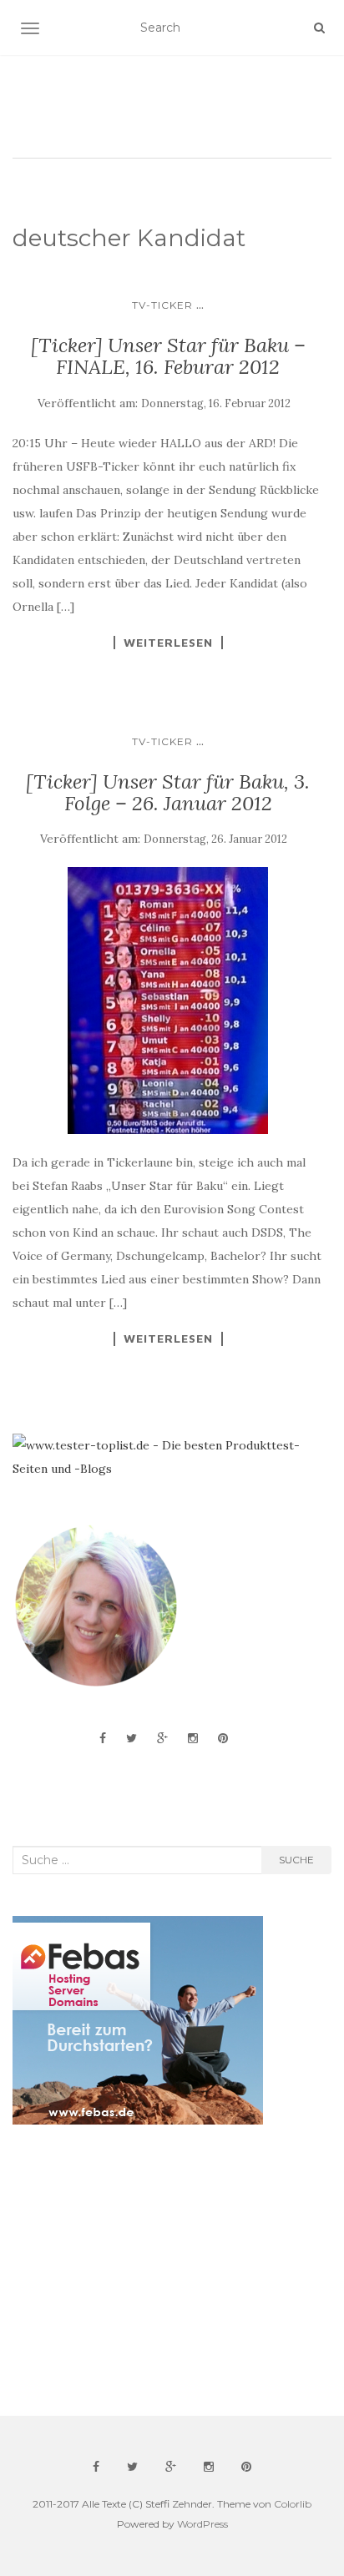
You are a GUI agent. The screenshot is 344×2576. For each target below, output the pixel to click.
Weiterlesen (168, 643)
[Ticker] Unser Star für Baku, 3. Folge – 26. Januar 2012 (168, 792)
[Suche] (319, 28)
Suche (296, 1860)
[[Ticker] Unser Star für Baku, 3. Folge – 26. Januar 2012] (168, 1001)
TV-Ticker (162, 305)
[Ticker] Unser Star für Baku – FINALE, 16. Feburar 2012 (168, 356)
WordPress (202, 2524)
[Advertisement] (138, 2271)
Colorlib (293, 2504)
